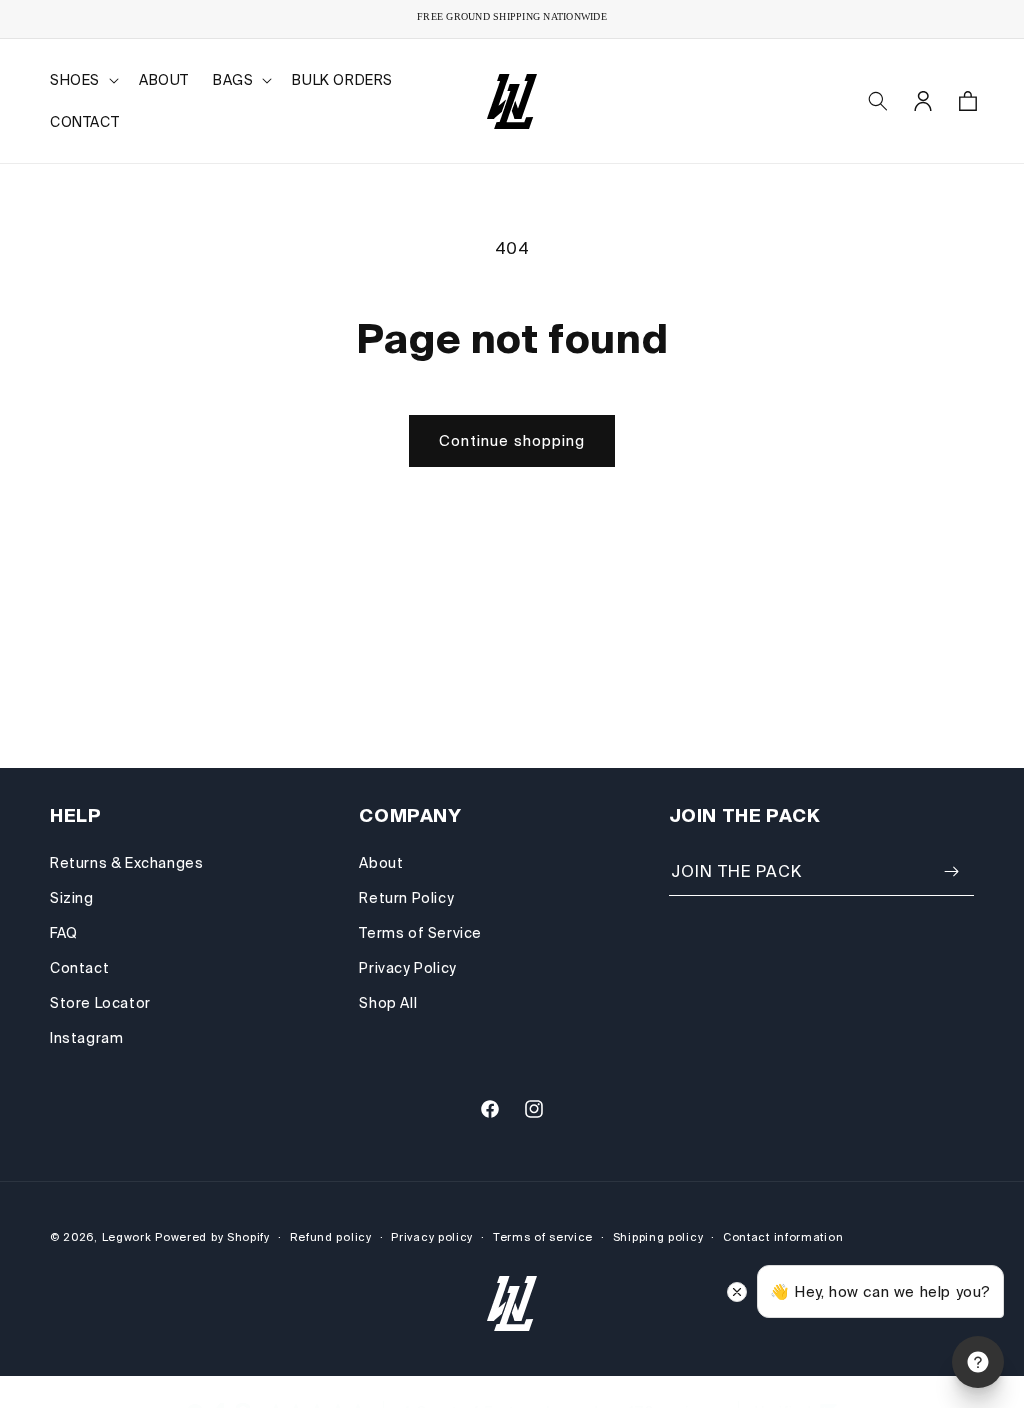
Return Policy (406, 898)
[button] (82, 80)
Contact (79, 968)
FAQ (64, 933)
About (381, 863)
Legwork (127, 1237)
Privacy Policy (407, 968)
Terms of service (543, 1237)
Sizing (72, 898)
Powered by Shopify (212, 1237)
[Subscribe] (951, 871)
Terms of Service (420, 933)
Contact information (783, 1237)
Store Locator (100, 1003)
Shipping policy (658, 1237)
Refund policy (331, 1237)
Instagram (86, 1038)
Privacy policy (432, 1237)
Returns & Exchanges (126, 863)
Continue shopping (512, 440)
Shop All (388, 1003)
